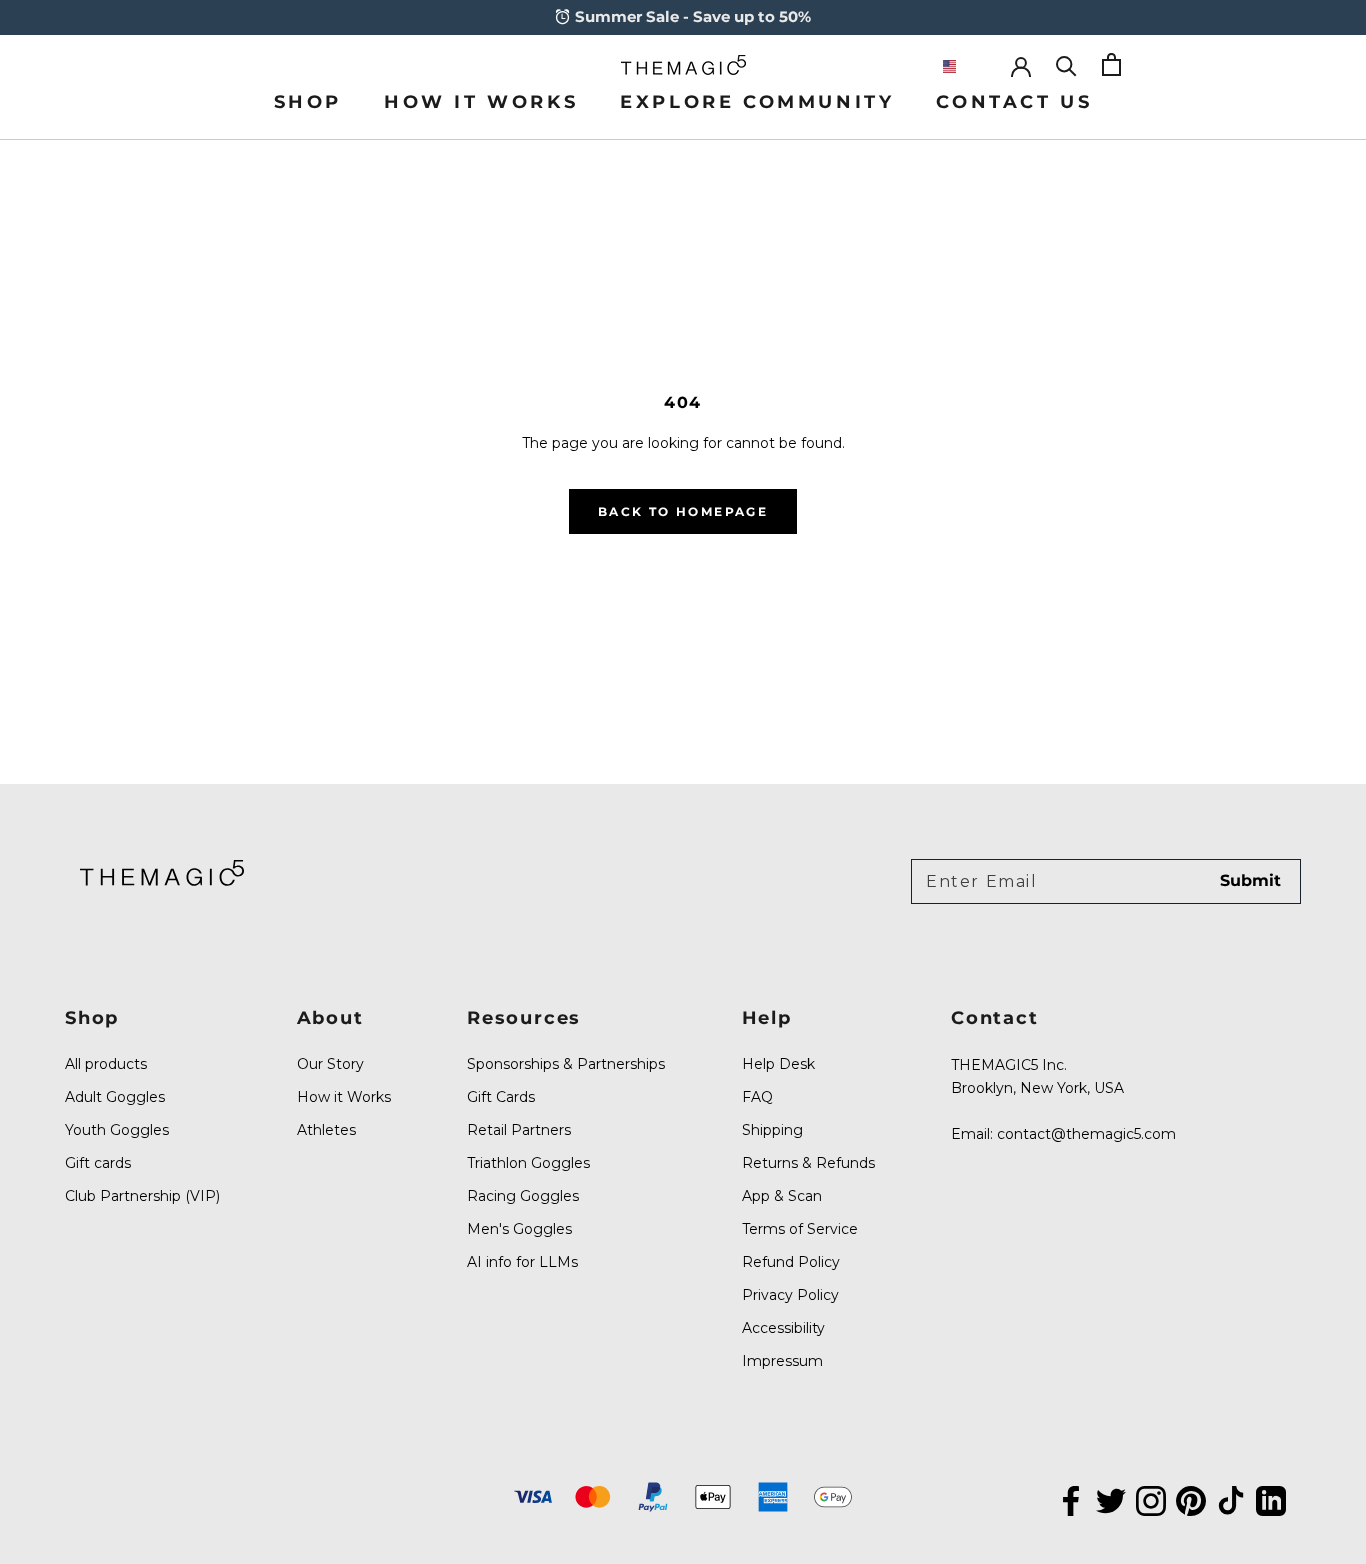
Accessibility (783, 1328)
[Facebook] (1071, 1499)
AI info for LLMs (522, 1262)
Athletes (326, 1130)
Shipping (772, 1130)
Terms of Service (800, 1229)
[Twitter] (1111, 1499)
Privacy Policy (790, 1295)
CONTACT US (1014, 102)
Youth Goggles (117, 1130)
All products (106, 1064)
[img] (162, 872)
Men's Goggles (519, 1229)
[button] (966, 66)
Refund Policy (791, 1262)
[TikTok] (1231, 1499)
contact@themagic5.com (1086, 1134)
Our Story (330, 1064)
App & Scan (782, 1196)
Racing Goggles (523, 1196)
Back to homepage (683, 511)
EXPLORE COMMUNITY (757, 102)
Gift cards (98, 1163)
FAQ (757, 1097)
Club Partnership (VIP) (142, 1196)
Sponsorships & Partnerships (566, 1064)
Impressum (782, 1361)
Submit (1250, 880)
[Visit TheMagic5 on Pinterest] (1191, 1499)
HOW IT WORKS (481, 102)
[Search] (1066, 64)
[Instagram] (1151, 1499)
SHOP (308, 102)
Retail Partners (519, 1130)
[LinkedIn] (1271, 1499)
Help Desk (778, 1064)
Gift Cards (501, 1097)
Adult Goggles (115, 1097)
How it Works (344, 1097)
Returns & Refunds (808, 1163)
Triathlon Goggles (528, 1163)
